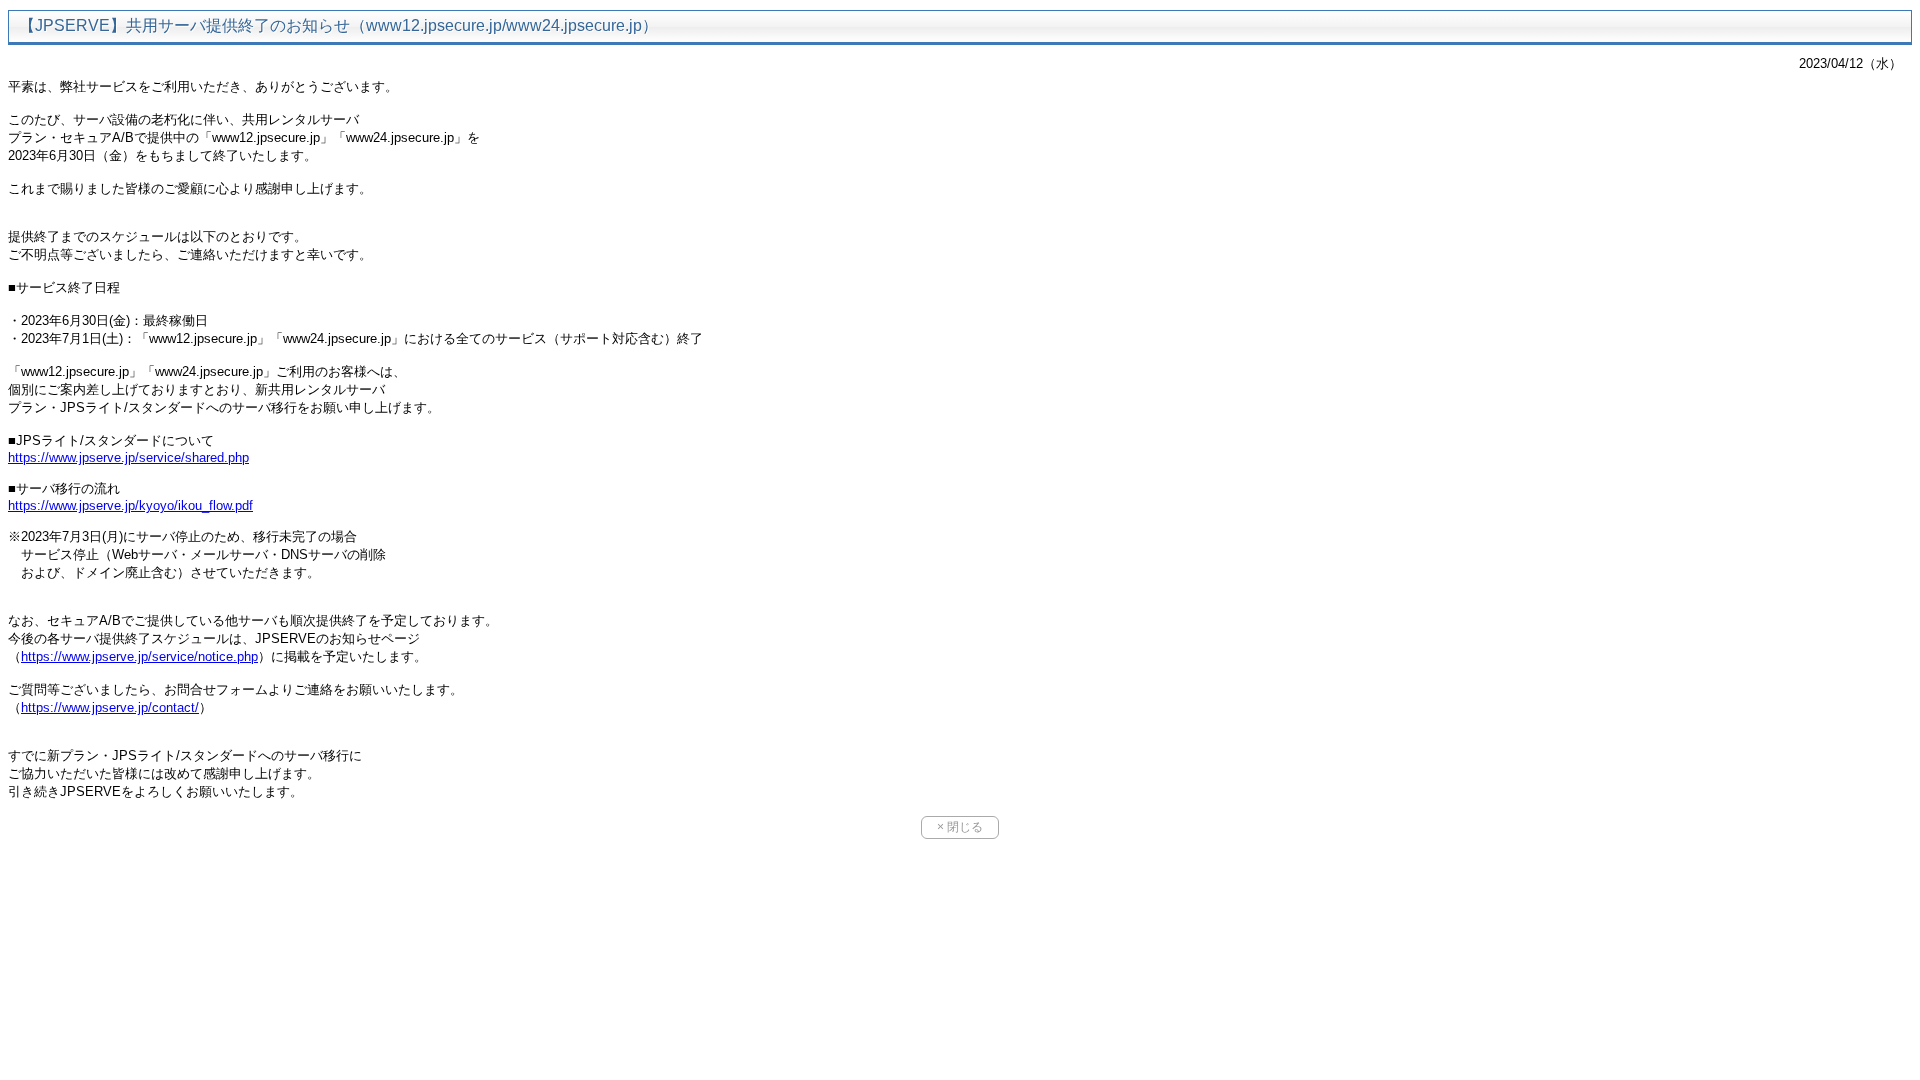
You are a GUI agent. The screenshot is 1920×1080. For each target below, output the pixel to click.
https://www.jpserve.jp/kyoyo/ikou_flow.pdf (130, 505)
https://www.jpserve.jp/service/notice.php (139, 656)
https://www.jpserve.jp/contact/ (110, 707)
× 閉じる (960, 827)
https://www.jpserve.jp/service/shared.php (128, 457)
